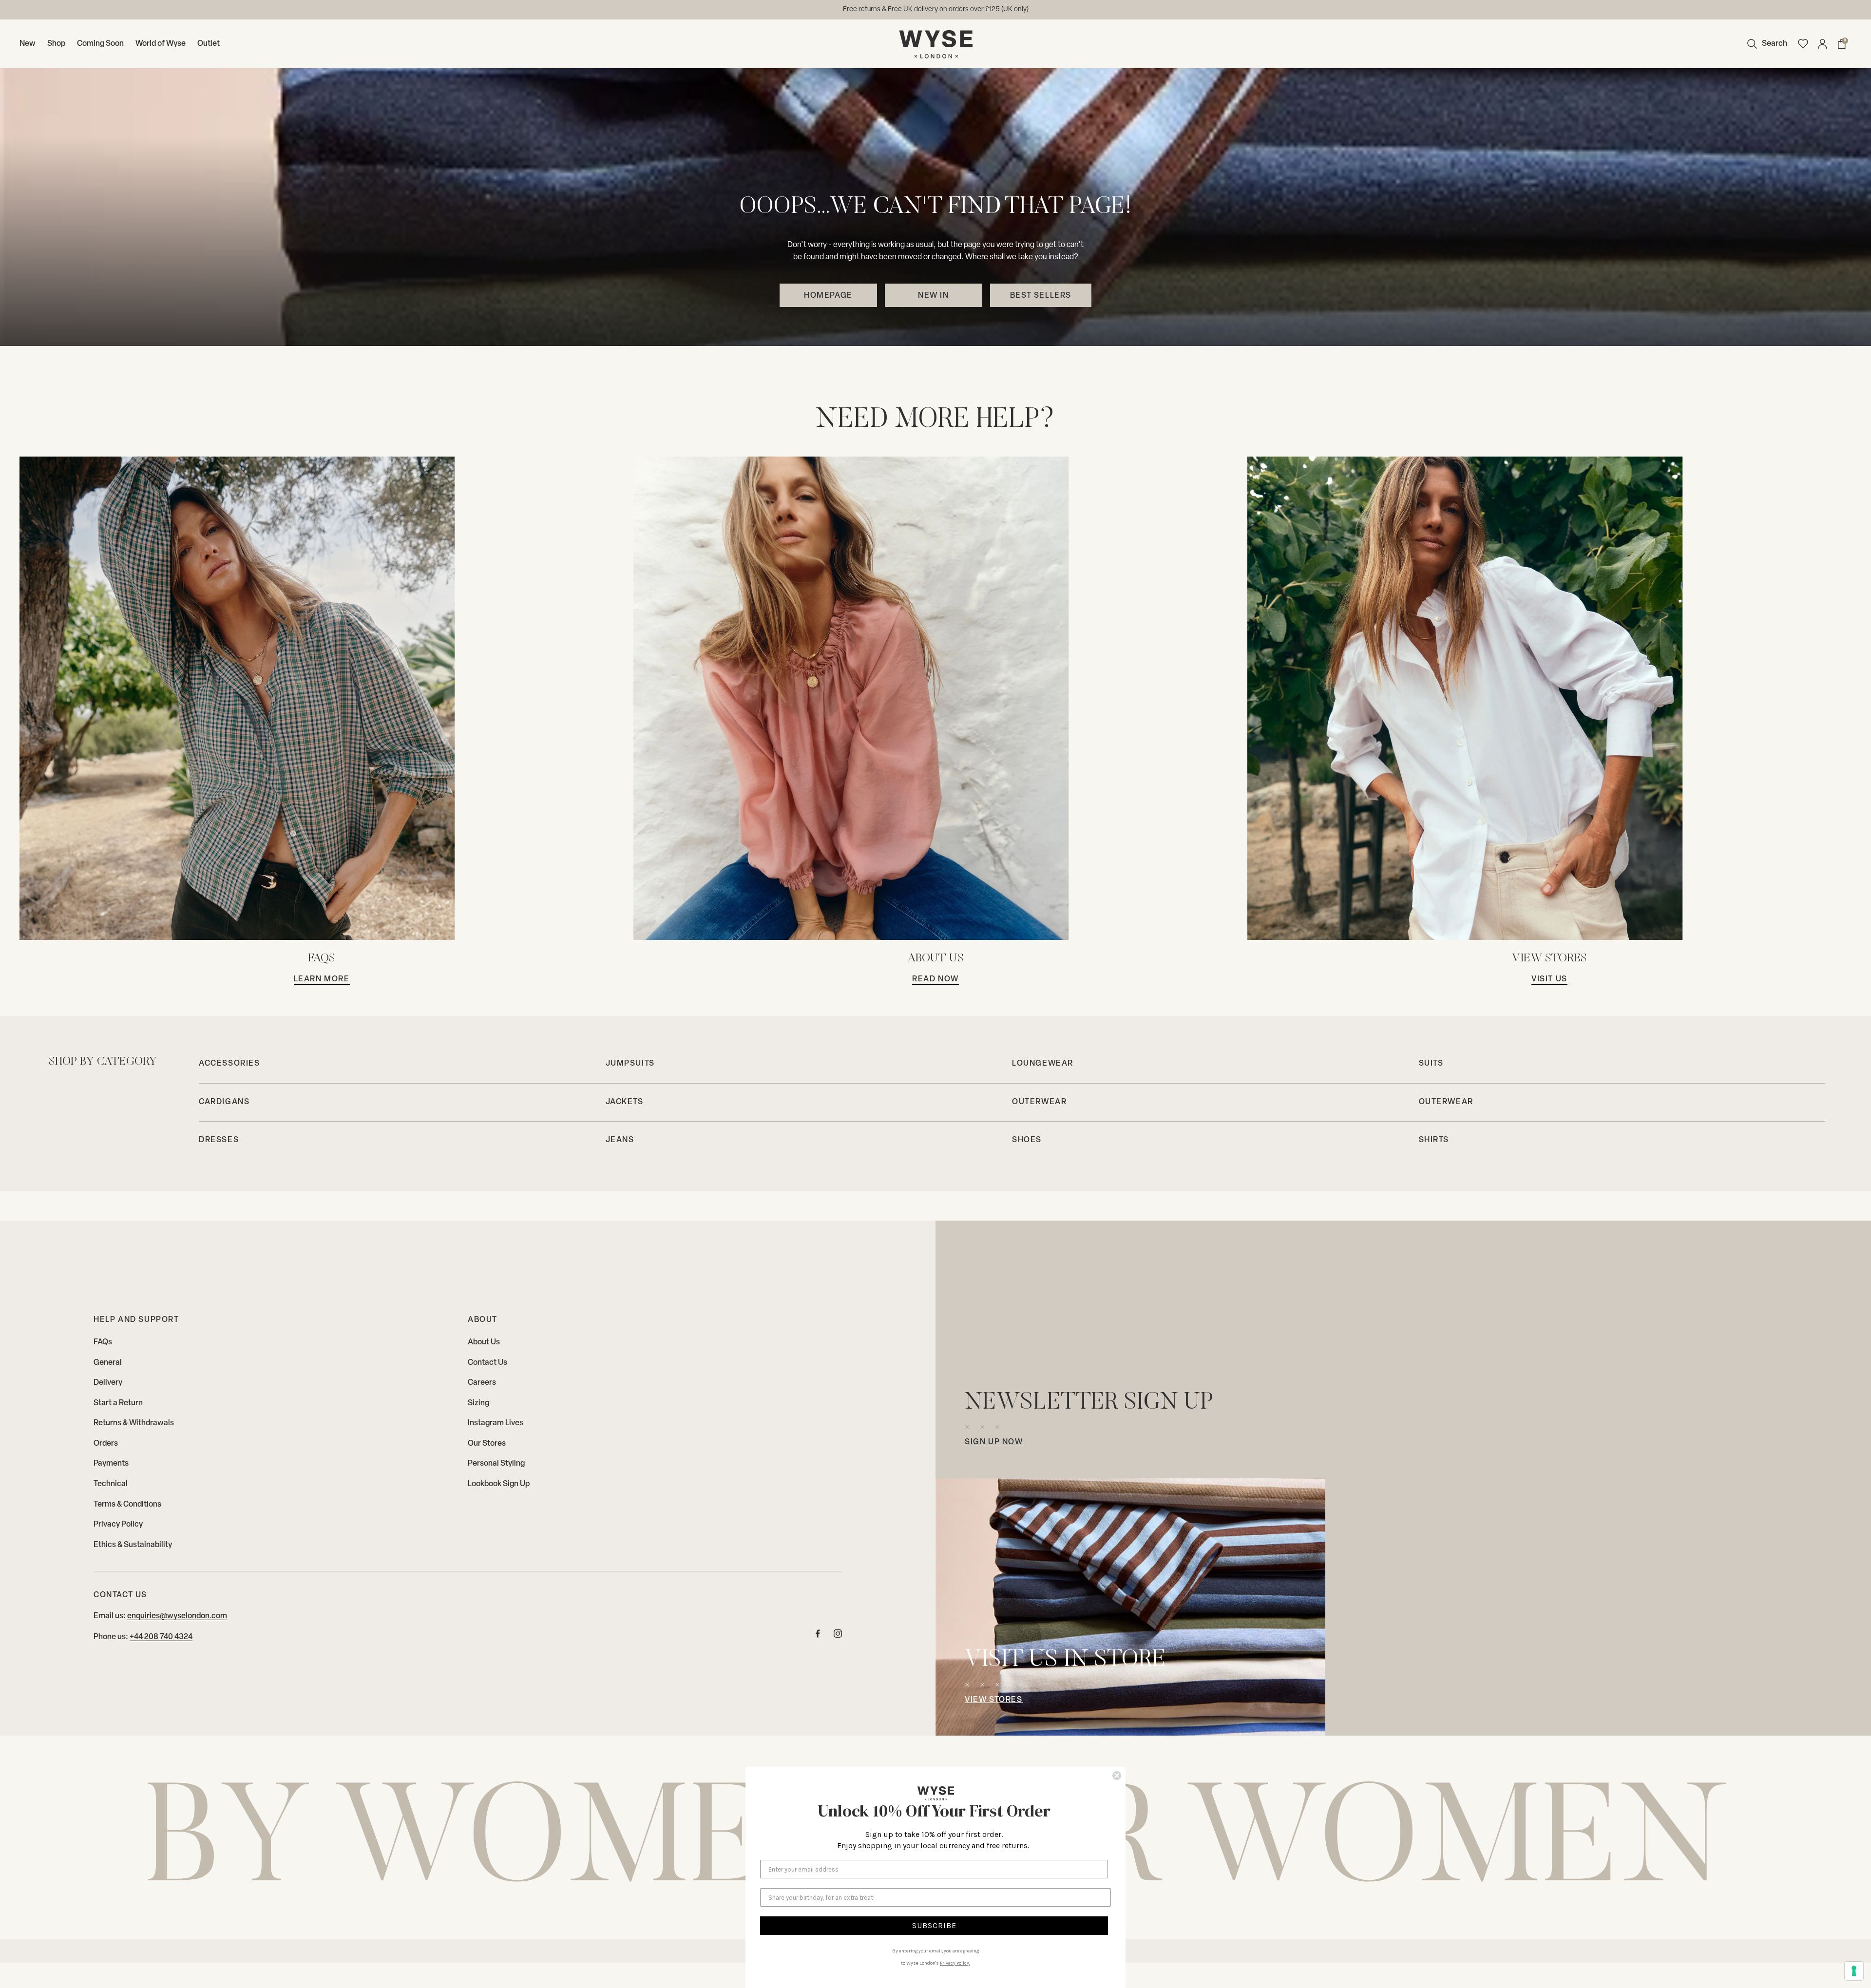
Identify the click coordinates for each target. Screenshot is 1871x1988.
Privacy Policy (118, 1525)
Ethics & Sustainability (133, 1545)
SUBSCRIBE (934, 1925)
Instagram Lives (496, 1423)
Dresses (219, 1140)
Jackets (625, 1102)
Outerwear (1039, 1102)
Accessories (229, 1064)
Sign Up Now (994, 1442)
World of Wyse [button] (161, 44)
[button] (1765, 44)
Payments (111, 1464)
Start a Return (118, 1403)
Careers (482, 1383)
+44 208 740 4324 (161, 1637)
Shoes (1027, 1140)
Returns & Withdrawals (134, 1423)
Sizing (478, 1403)
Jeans (620, 1140)
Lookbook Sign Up (499, 1484)
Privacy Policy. (955, 1963)
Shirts (1434, 1140)
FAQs (103, 1342)
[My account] (1822, 44)
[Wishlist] (1803, 44)
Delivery (108, 1383)
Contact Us (487, 1363)
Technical (111, 1484)
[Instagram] (838, 1636)
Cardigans (224, 1102)
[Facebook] (818, 1636)
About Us (484, 1342)
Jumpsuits (630, 1064)
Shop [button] (56, 44)
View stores (994, 1700)
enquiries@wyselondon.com (970, 10)
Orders (106, 1444)
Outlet (209, 44)
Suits (1431, 1064)
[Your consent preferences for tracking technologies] (1854, 1971)
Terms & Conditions (127, 1505)
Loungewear (1043, 1064)
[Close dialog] (1117, 1776)
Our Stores (487, 1444)
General (108, 1363)
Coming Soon (100, 44)
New (28, 44)
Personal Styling (496, 1464)
